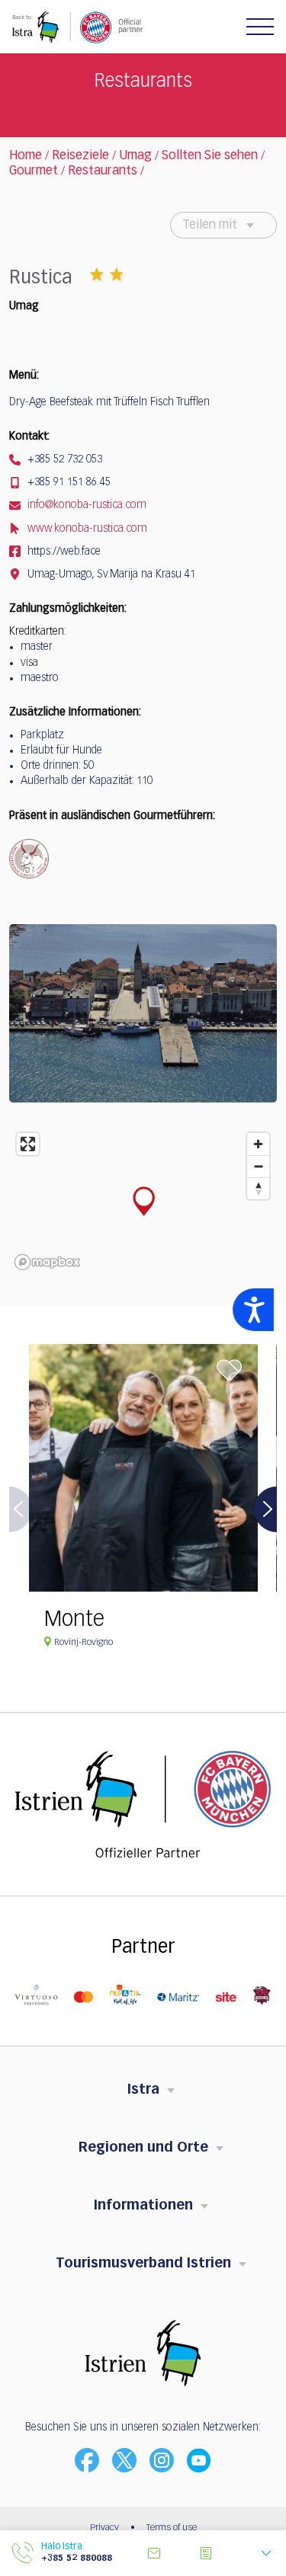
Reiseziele (80, 156)
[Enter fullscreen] (28, 1144)
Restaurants (103, 171)
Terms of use (172, 2528)
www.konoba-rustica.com (86, 529)
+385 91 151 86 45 (67, 482)
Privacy (104, 2528)
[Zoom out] (258, 1166)
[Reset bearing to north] (258, 1188)
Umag (135, 156)
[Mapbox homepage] (47, 1262)
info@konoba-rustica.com (85, 505)
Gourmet (34, 171)
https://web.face (63, 552)
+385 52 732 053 (63, 459)
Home (26, 156)
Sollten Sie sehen (210, 156)
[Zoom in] (258, 1144)
